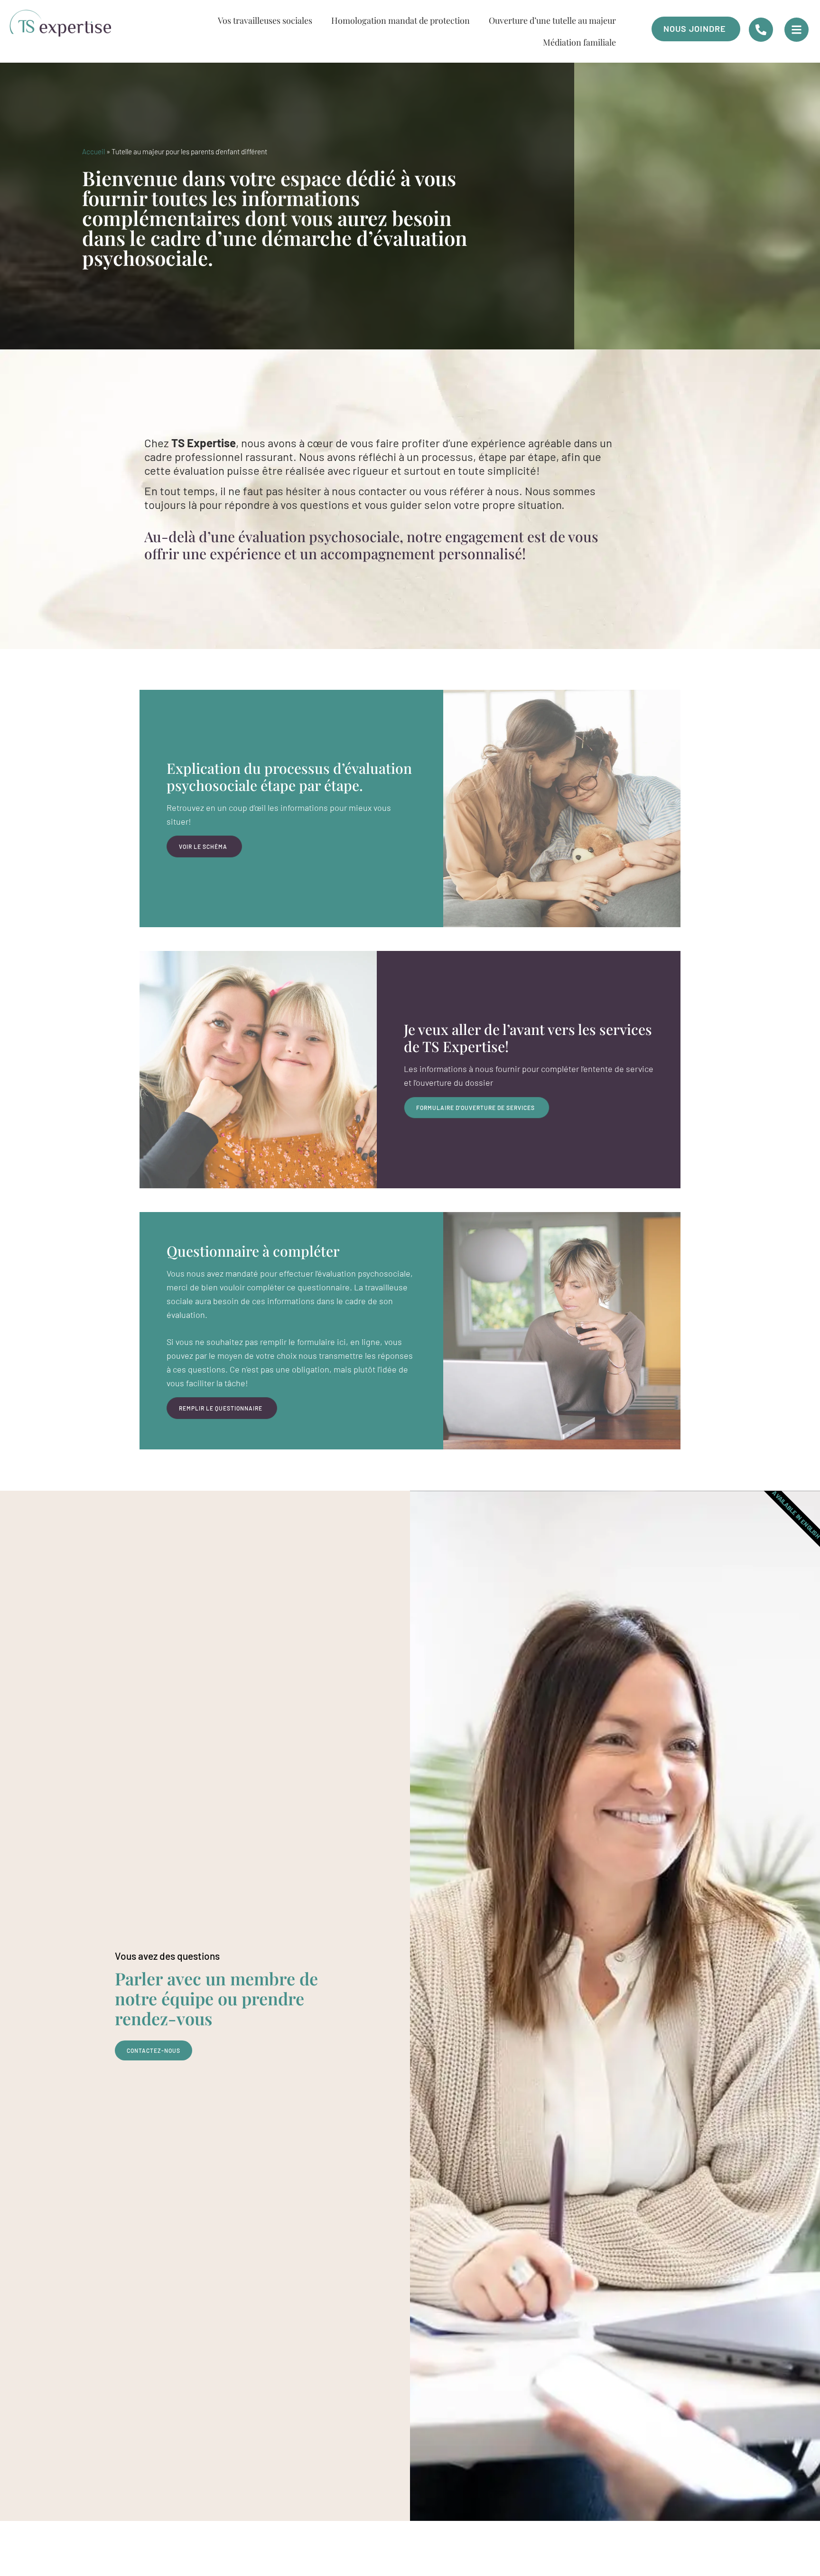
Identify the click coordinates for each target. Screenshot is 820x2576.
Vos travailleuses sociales (265, 20)
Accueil (93, 151)
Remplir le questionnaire (221, 1408)
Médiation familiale (579, 42)
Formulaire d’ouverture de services (475, 1108)
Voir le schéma (203, 846)
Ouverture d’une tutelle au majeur (552, 20)
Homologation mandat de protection (401, 20)
